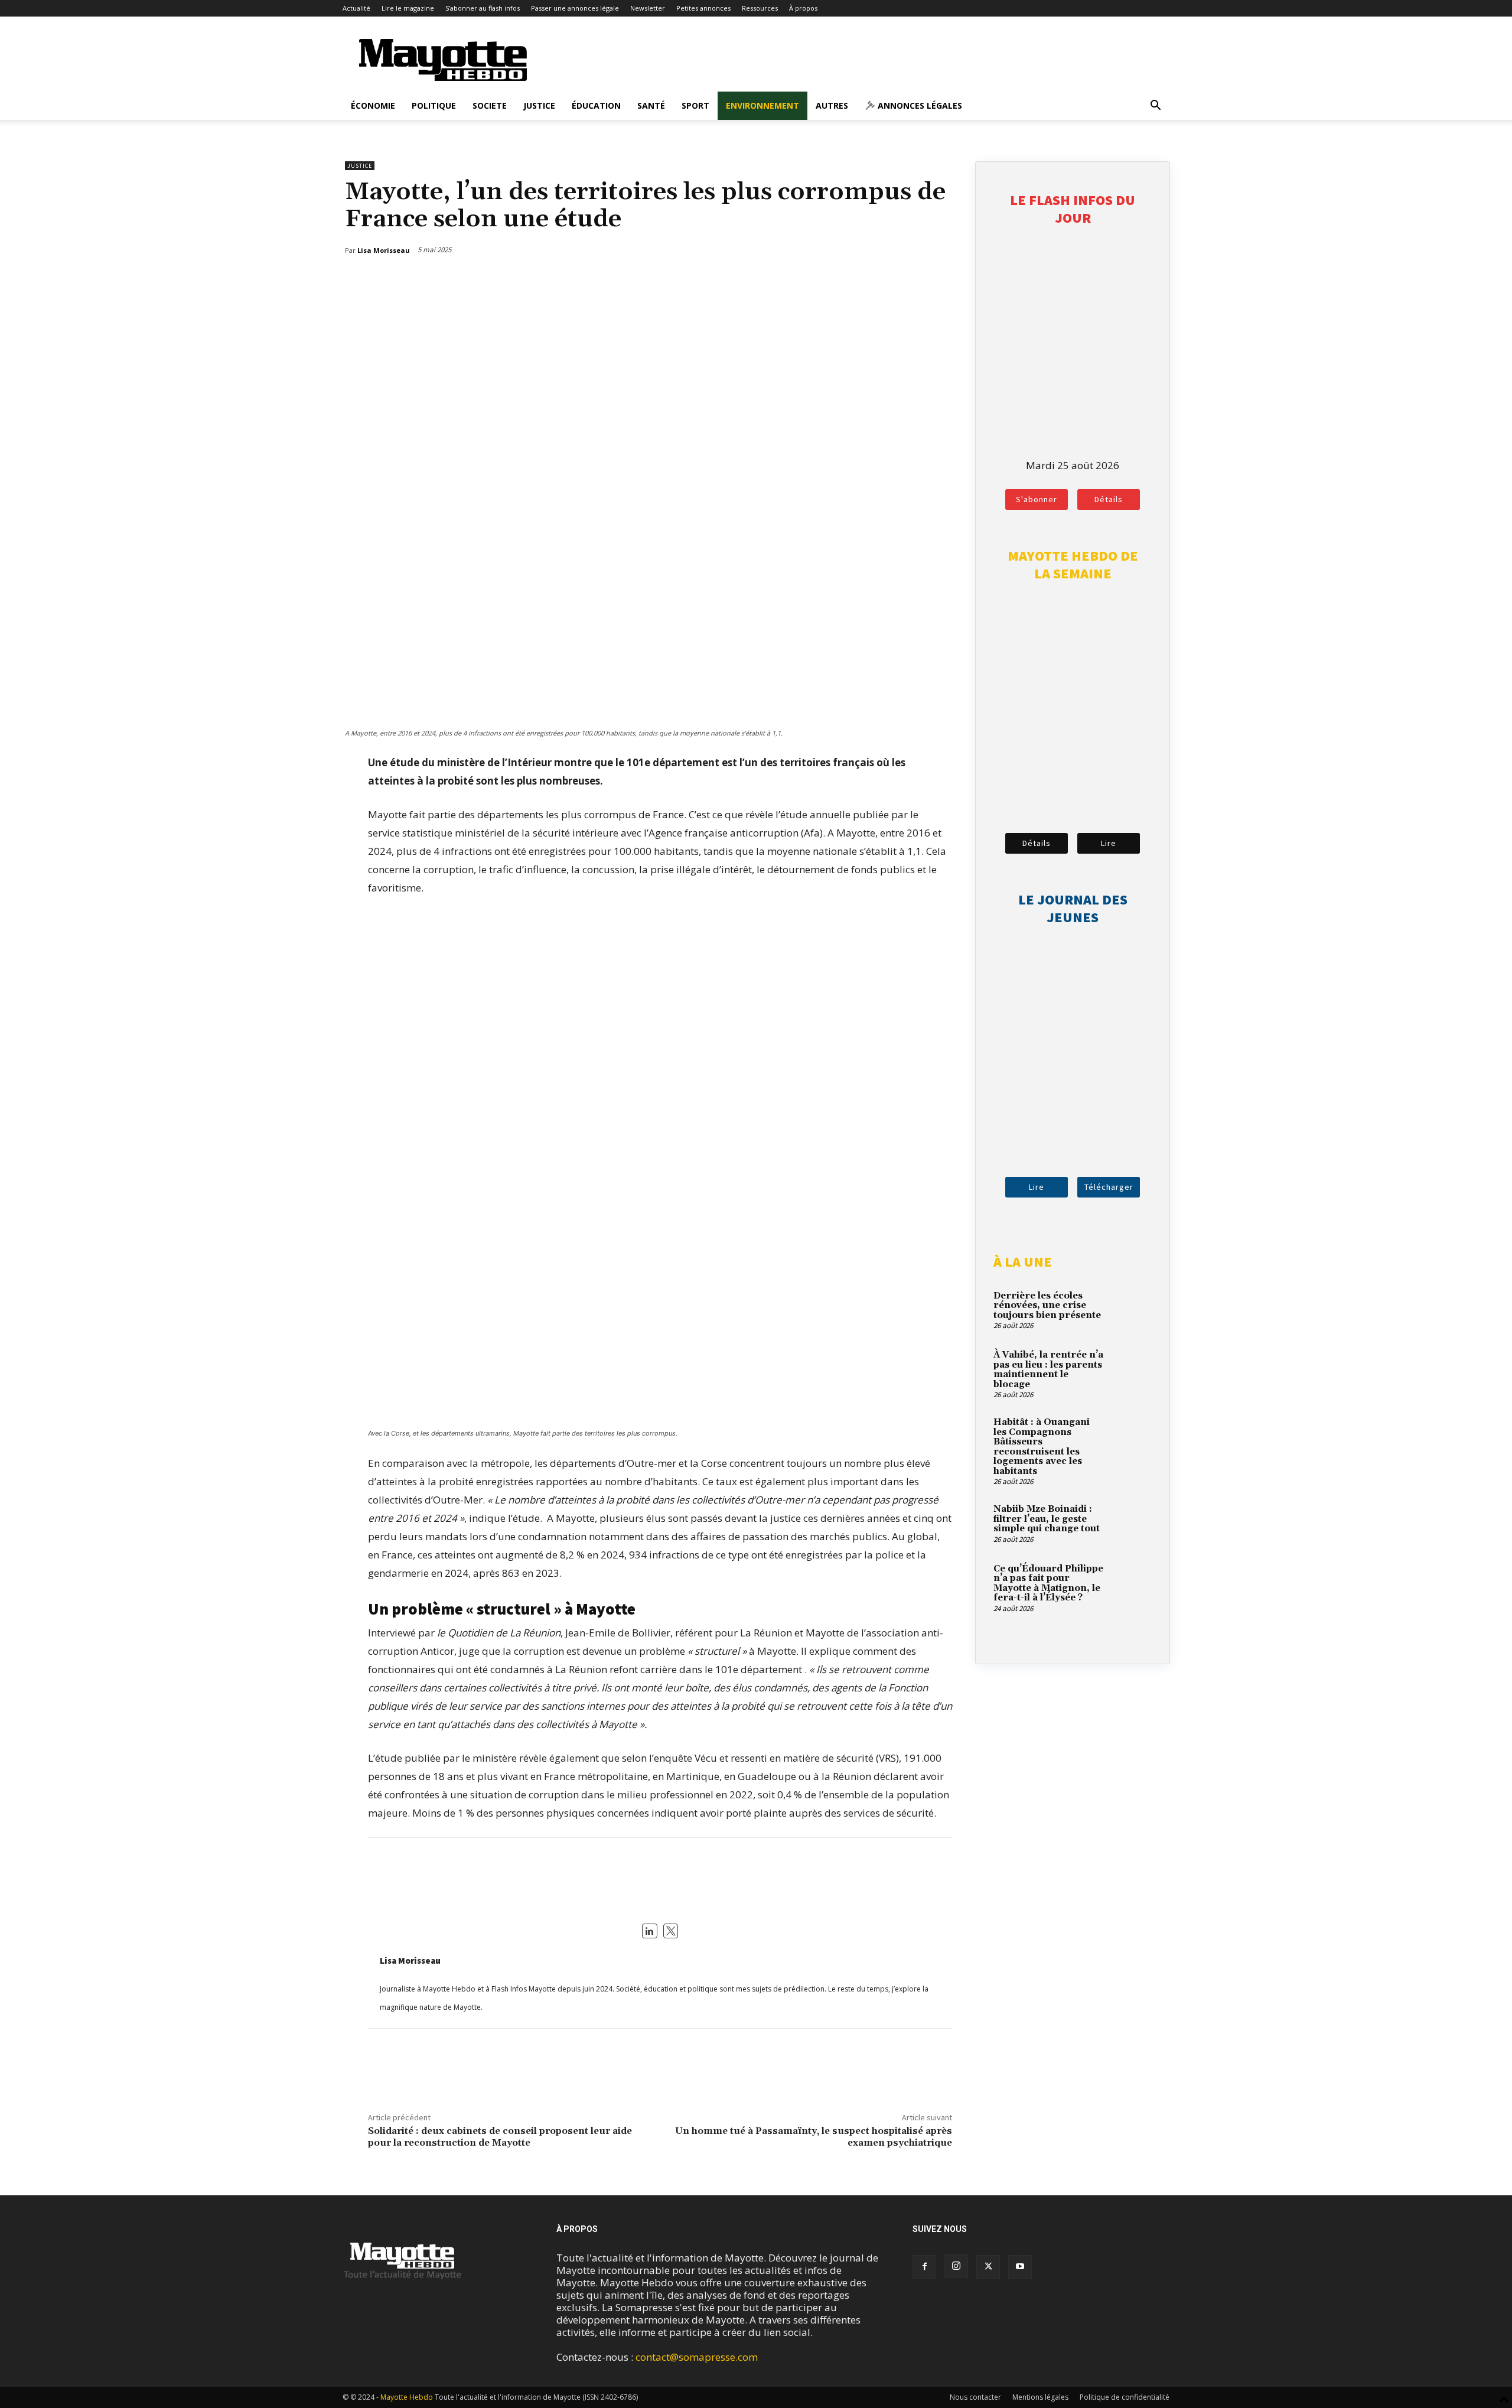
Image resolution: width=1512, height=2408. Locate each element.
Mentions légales (1040, 2397)
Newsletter (648, 8)
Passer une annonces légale (575, 8)
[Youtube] (1020, 2267)
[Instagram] (956, 2266)
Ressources (760, 8)
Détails (1109, 499)
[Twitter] (917, 281)
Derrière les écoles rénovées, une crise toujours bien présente (1047, 1306)
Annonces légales (919, 105)
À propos (803, 8)
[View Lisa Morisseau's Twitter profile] (671, 1931)
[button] (1155, 106)
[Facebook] (890, 281)
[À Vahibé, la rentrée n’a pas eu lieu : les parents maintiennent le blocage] (1131, 1369)
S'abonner (1037, 499)
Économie (373, 105)
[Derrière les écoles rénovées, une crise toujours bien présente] (1131, 1310)
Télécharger (1109, 1187)
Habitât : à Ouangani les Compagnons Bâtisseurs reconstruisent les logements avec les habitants (1042, 1447)
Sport (695, 105)
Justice (539, 105)
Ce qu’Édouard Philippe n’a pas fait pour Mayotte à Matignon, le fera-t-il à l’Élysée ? (1048, 1584)
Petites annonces (703, 8)
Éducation (596, 105)
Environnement (762, 105)
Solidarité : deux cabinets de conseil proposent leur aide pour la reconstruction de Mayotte (500, 2137)
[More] (945, 281)
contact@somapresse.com (697, 2357)
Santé (651, 105)
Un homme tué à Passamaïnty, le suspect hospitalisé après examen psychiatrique (814, 2137)
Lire (1109, 843)
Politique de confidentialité (1125, 2397)
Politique (434, 105)
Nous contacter (975, 2397)
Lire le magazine (408, 8)
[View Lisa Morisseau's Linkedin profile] (650, 1931)
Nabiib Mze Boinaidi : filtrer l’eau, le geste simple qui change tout (1047, 1519)
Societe (490, 105)
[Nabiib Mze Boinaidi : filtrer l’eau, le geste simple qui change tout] (1131, 1523)
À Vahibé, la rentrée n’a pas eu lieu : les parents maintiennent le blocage (1048, 1370)
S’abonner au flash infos (483, 8)
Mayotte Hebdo (407, 2397)
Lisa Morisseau (410, 1960)
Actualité (356, 8)
